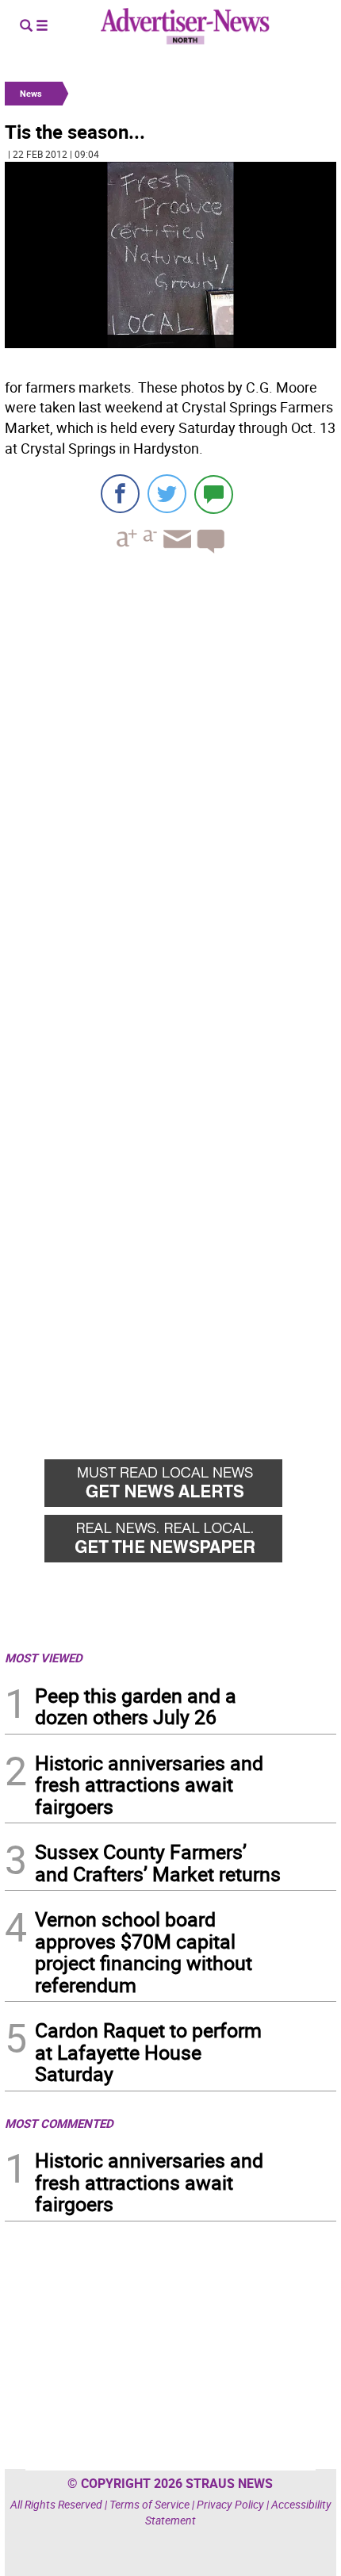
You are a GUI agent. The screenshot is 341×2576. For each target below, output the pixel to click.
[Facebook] (120, 494)
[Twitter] (167, 494)
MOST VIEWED (44, 1658)
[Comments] (214, 494)
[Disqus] (170, 784)
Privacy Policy (230, 2504)
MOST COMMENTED (59, 2123)
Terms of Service (149, 2504)
